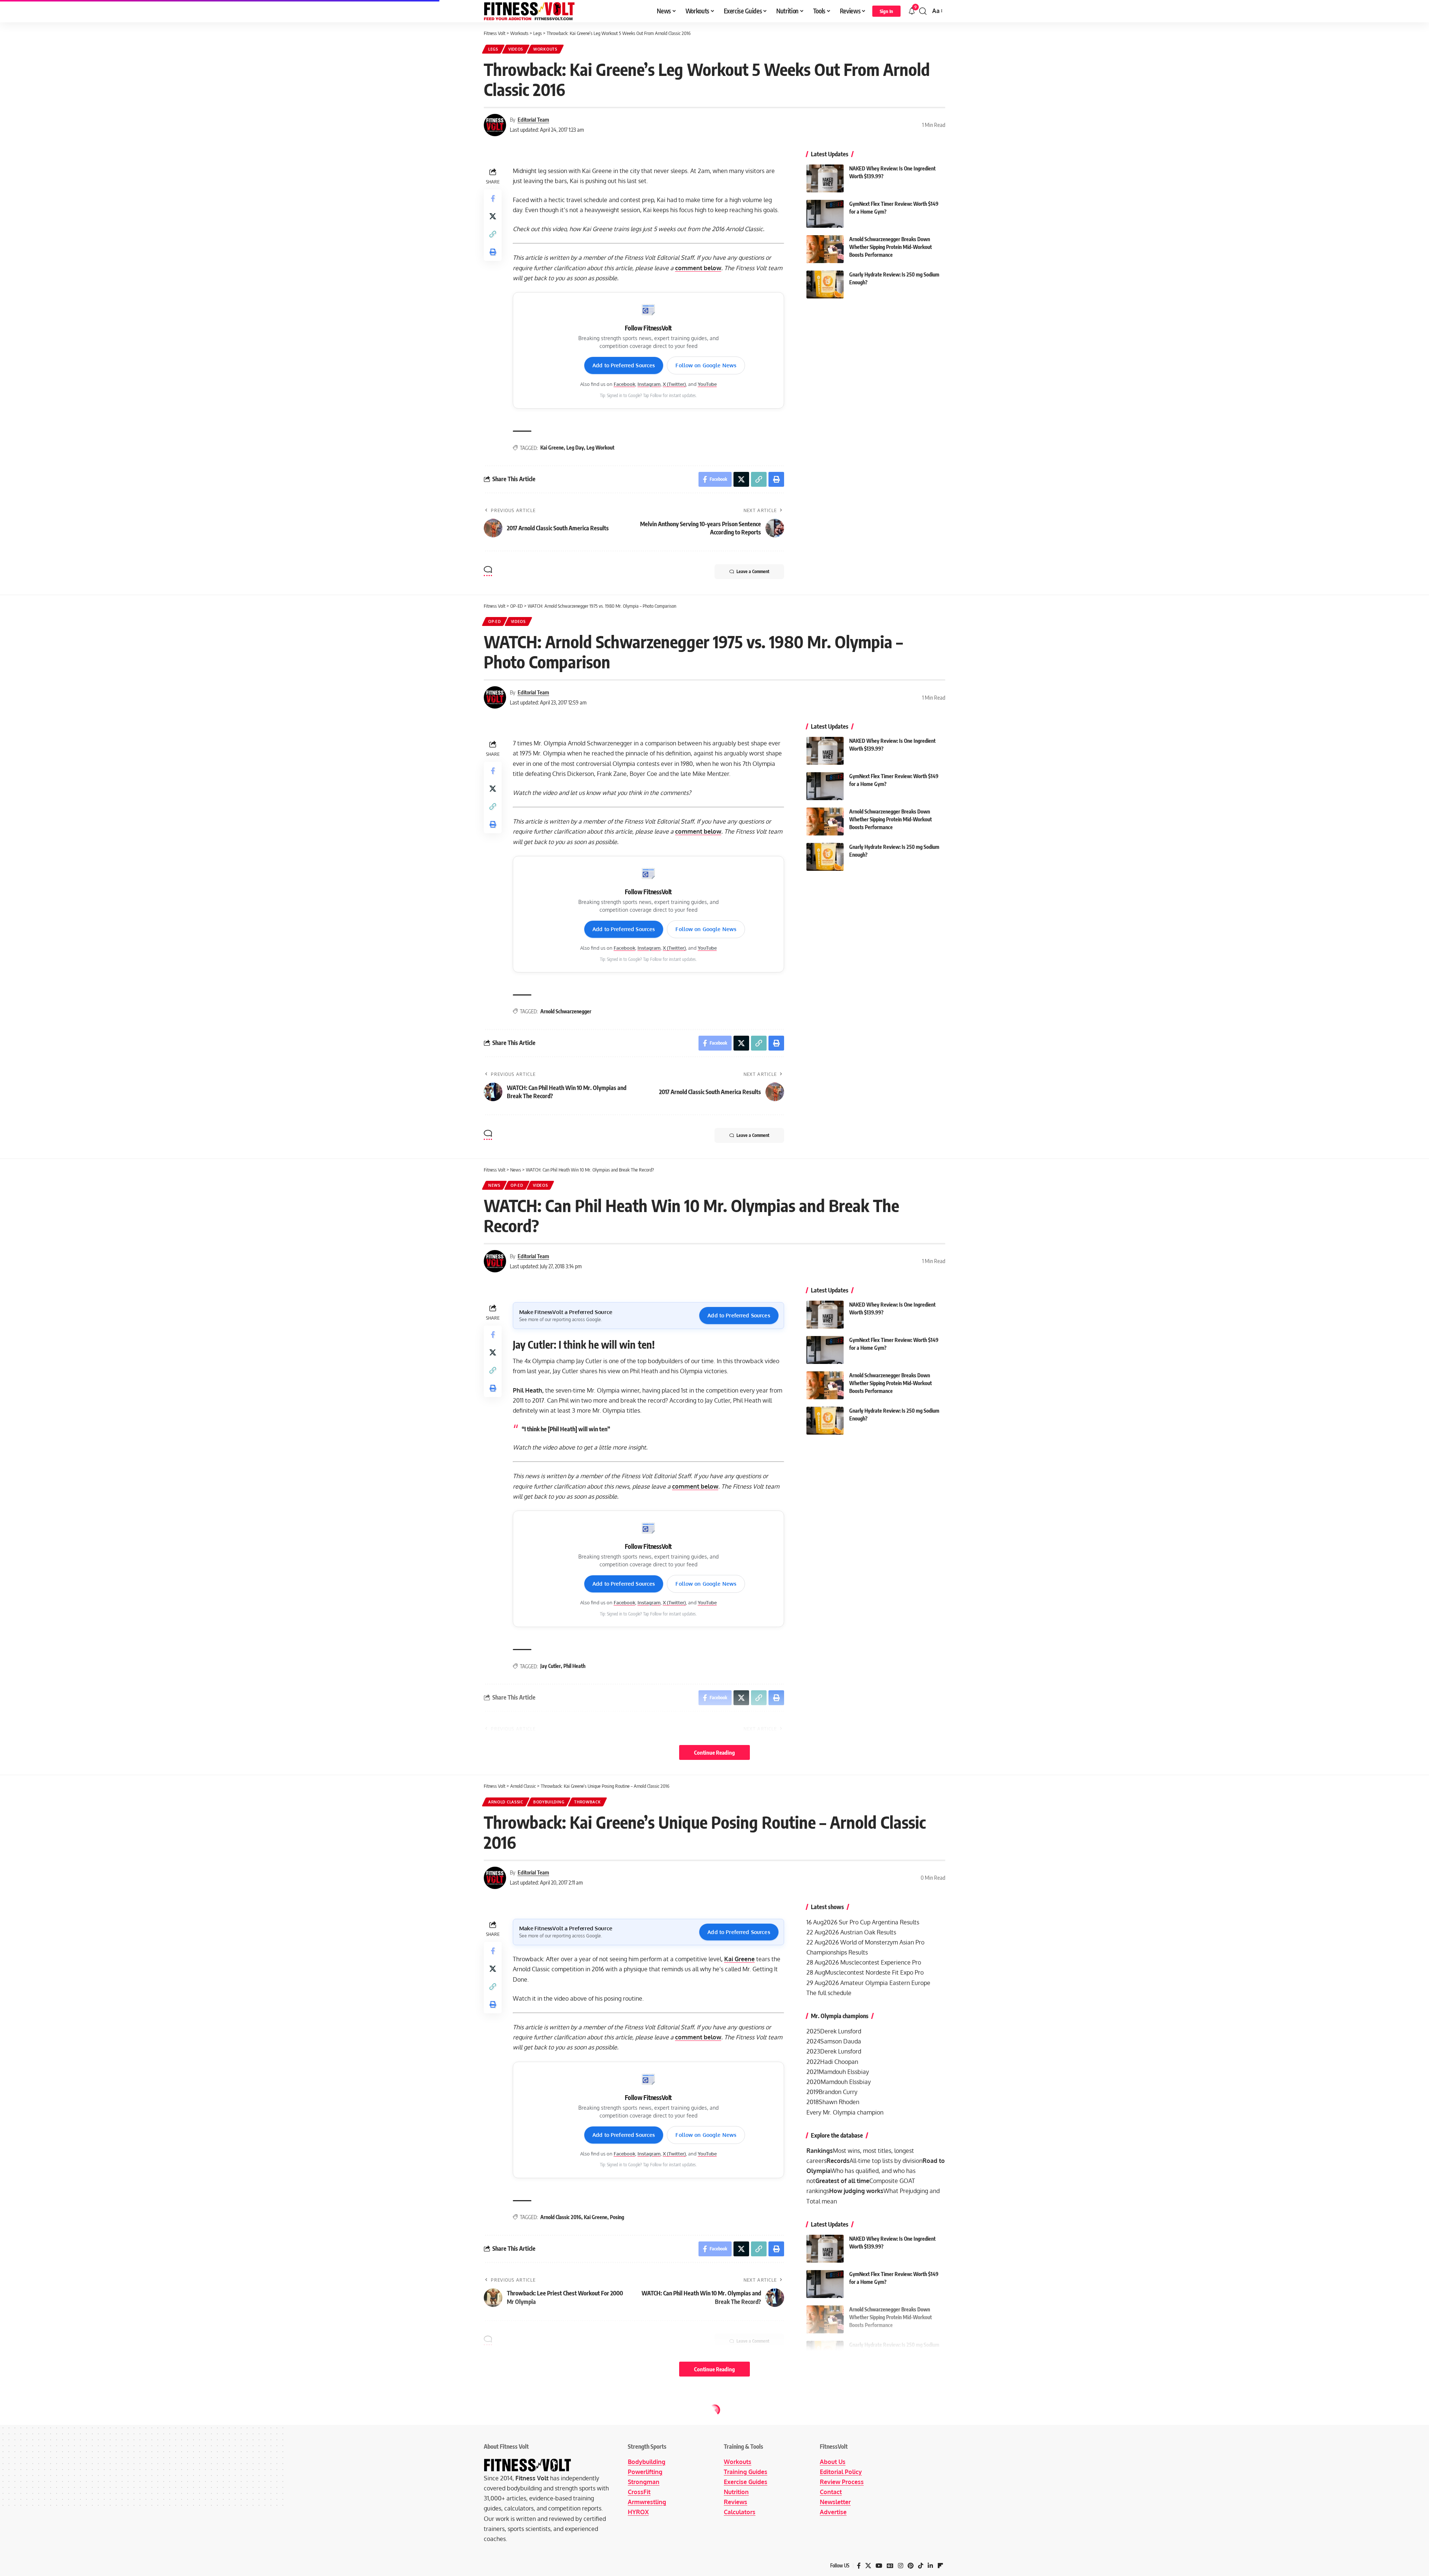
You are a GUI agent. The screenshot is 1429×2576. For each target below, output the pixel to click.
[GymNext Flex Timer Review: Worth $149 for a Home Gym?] (825, 214)
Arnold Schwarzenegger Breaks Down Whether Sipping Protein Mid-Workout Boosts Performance (891, 247)
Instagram (649, 384)
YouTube (707, 384)
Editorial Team (533, 119)
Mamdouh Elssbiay (844, 2072)
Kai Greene (552, 448)
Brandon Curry (838, 2092)
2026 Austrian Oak (850, 1932)
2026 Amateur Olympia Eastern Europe (878, 1983)
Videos (516, 49)
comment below (698, 268)
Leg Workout (600, 448)
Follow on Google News (706, 365)
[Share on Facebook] (493, 198)
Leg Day (575, 448)
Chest (495, 2418)
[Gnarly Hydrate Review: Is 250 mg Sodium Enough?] (825, 285)
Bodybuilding (549, 1802)
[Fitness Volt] (529, 11)
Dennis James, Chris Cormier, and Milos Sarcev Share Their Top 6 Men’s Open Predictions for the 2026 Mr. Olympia (890, 2561)
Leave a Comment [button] (753, 571)
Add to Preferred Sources (624, 365)
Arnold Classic (506, 1802)
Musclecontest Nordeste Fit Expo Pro (874, 1972)
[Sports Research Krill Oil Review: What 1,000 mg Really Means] (825, 2527)
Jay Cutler (551, 1666)
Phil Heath (574, 1666)
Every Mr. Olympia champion (845, 2112)
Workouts (545, 49)
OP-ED (495, 621)
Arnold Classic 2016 (561, 2217)
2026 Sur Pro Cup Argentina (861, 1922)
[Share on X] (493, 216)
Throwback (587, 1802)
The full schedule (829, 1993)
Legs (493, 49)
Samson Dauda (841, 2041)
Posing (617, 2217)
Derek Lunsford (841, 2031)
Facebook (624, 384)
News (494, 1185)
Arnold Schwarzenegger (566, 1011)
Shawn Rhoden (839, 2102)
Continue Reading (714, 1752)
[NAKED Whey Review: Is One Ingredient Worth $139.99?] (825, 178)
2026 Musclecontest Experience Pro (873, 1962)
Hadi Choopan (839, 2062)
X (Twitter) (674, 384)
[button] (886, 11)
